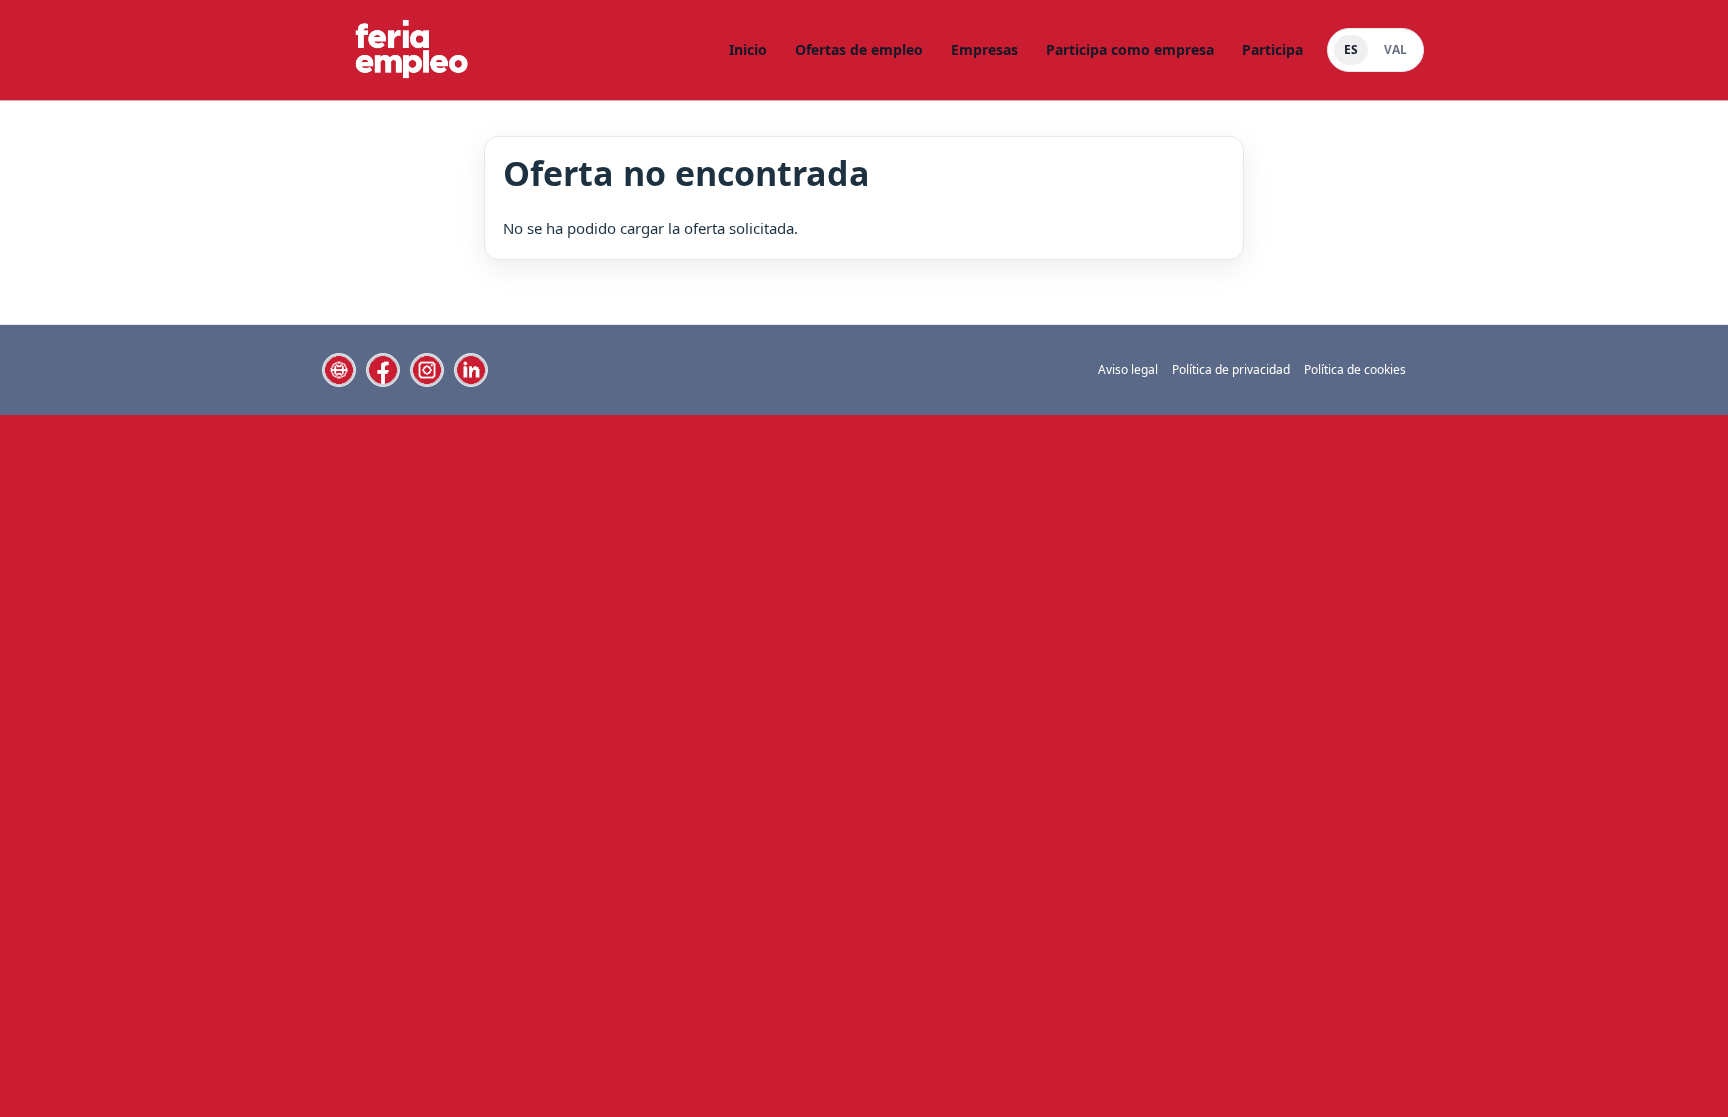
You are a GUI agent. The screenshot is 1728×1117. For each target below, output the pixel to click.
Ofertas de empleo (859, 49)
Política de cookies (1355, 369)
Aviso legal (1128, 369)
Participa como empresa (1130, 49)
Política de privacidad (1231, 369)
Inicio (748, 49)
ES (1351, 49)
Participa (1272, 49)
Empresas (984, 49)
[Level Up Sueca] (410, 50)
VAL (1395, 49)
